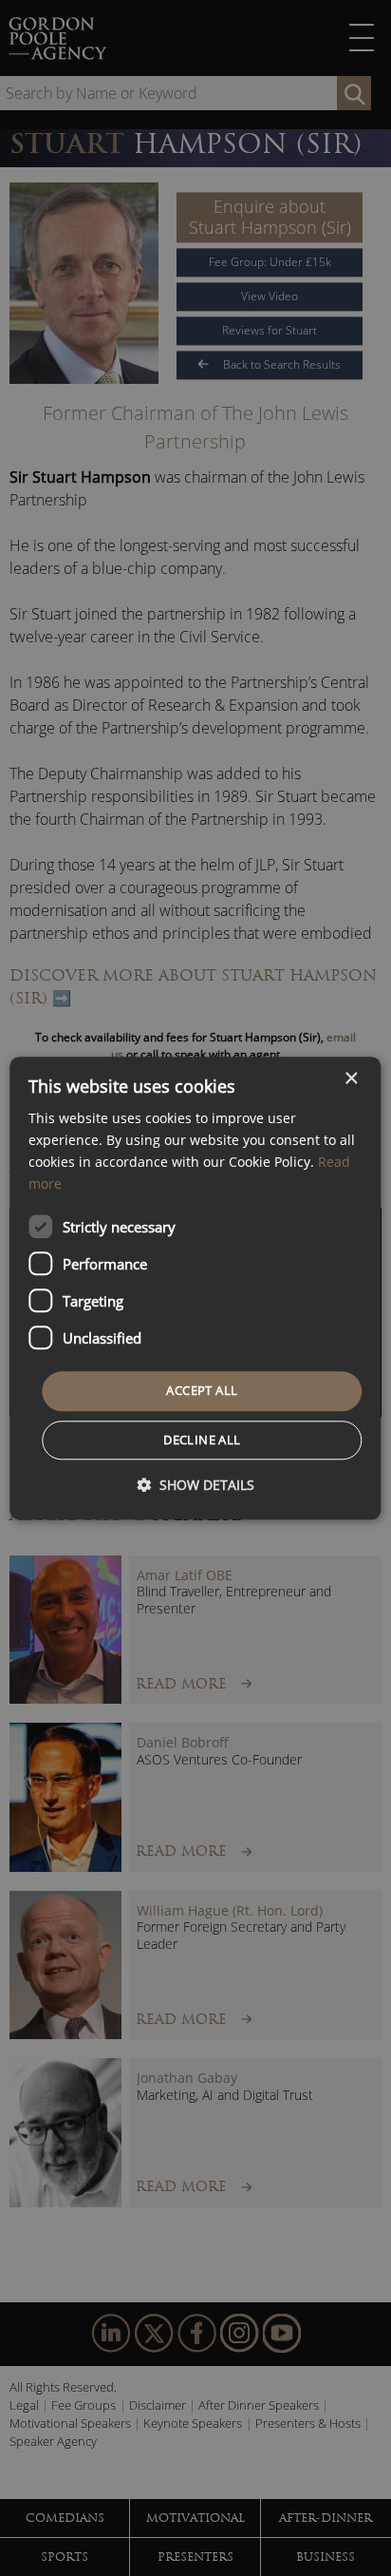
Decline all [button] (202, 1440)
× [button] (351, 1079)
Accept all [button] (202, 1391)
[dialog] (195, 1288)
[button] (195, 1485)
